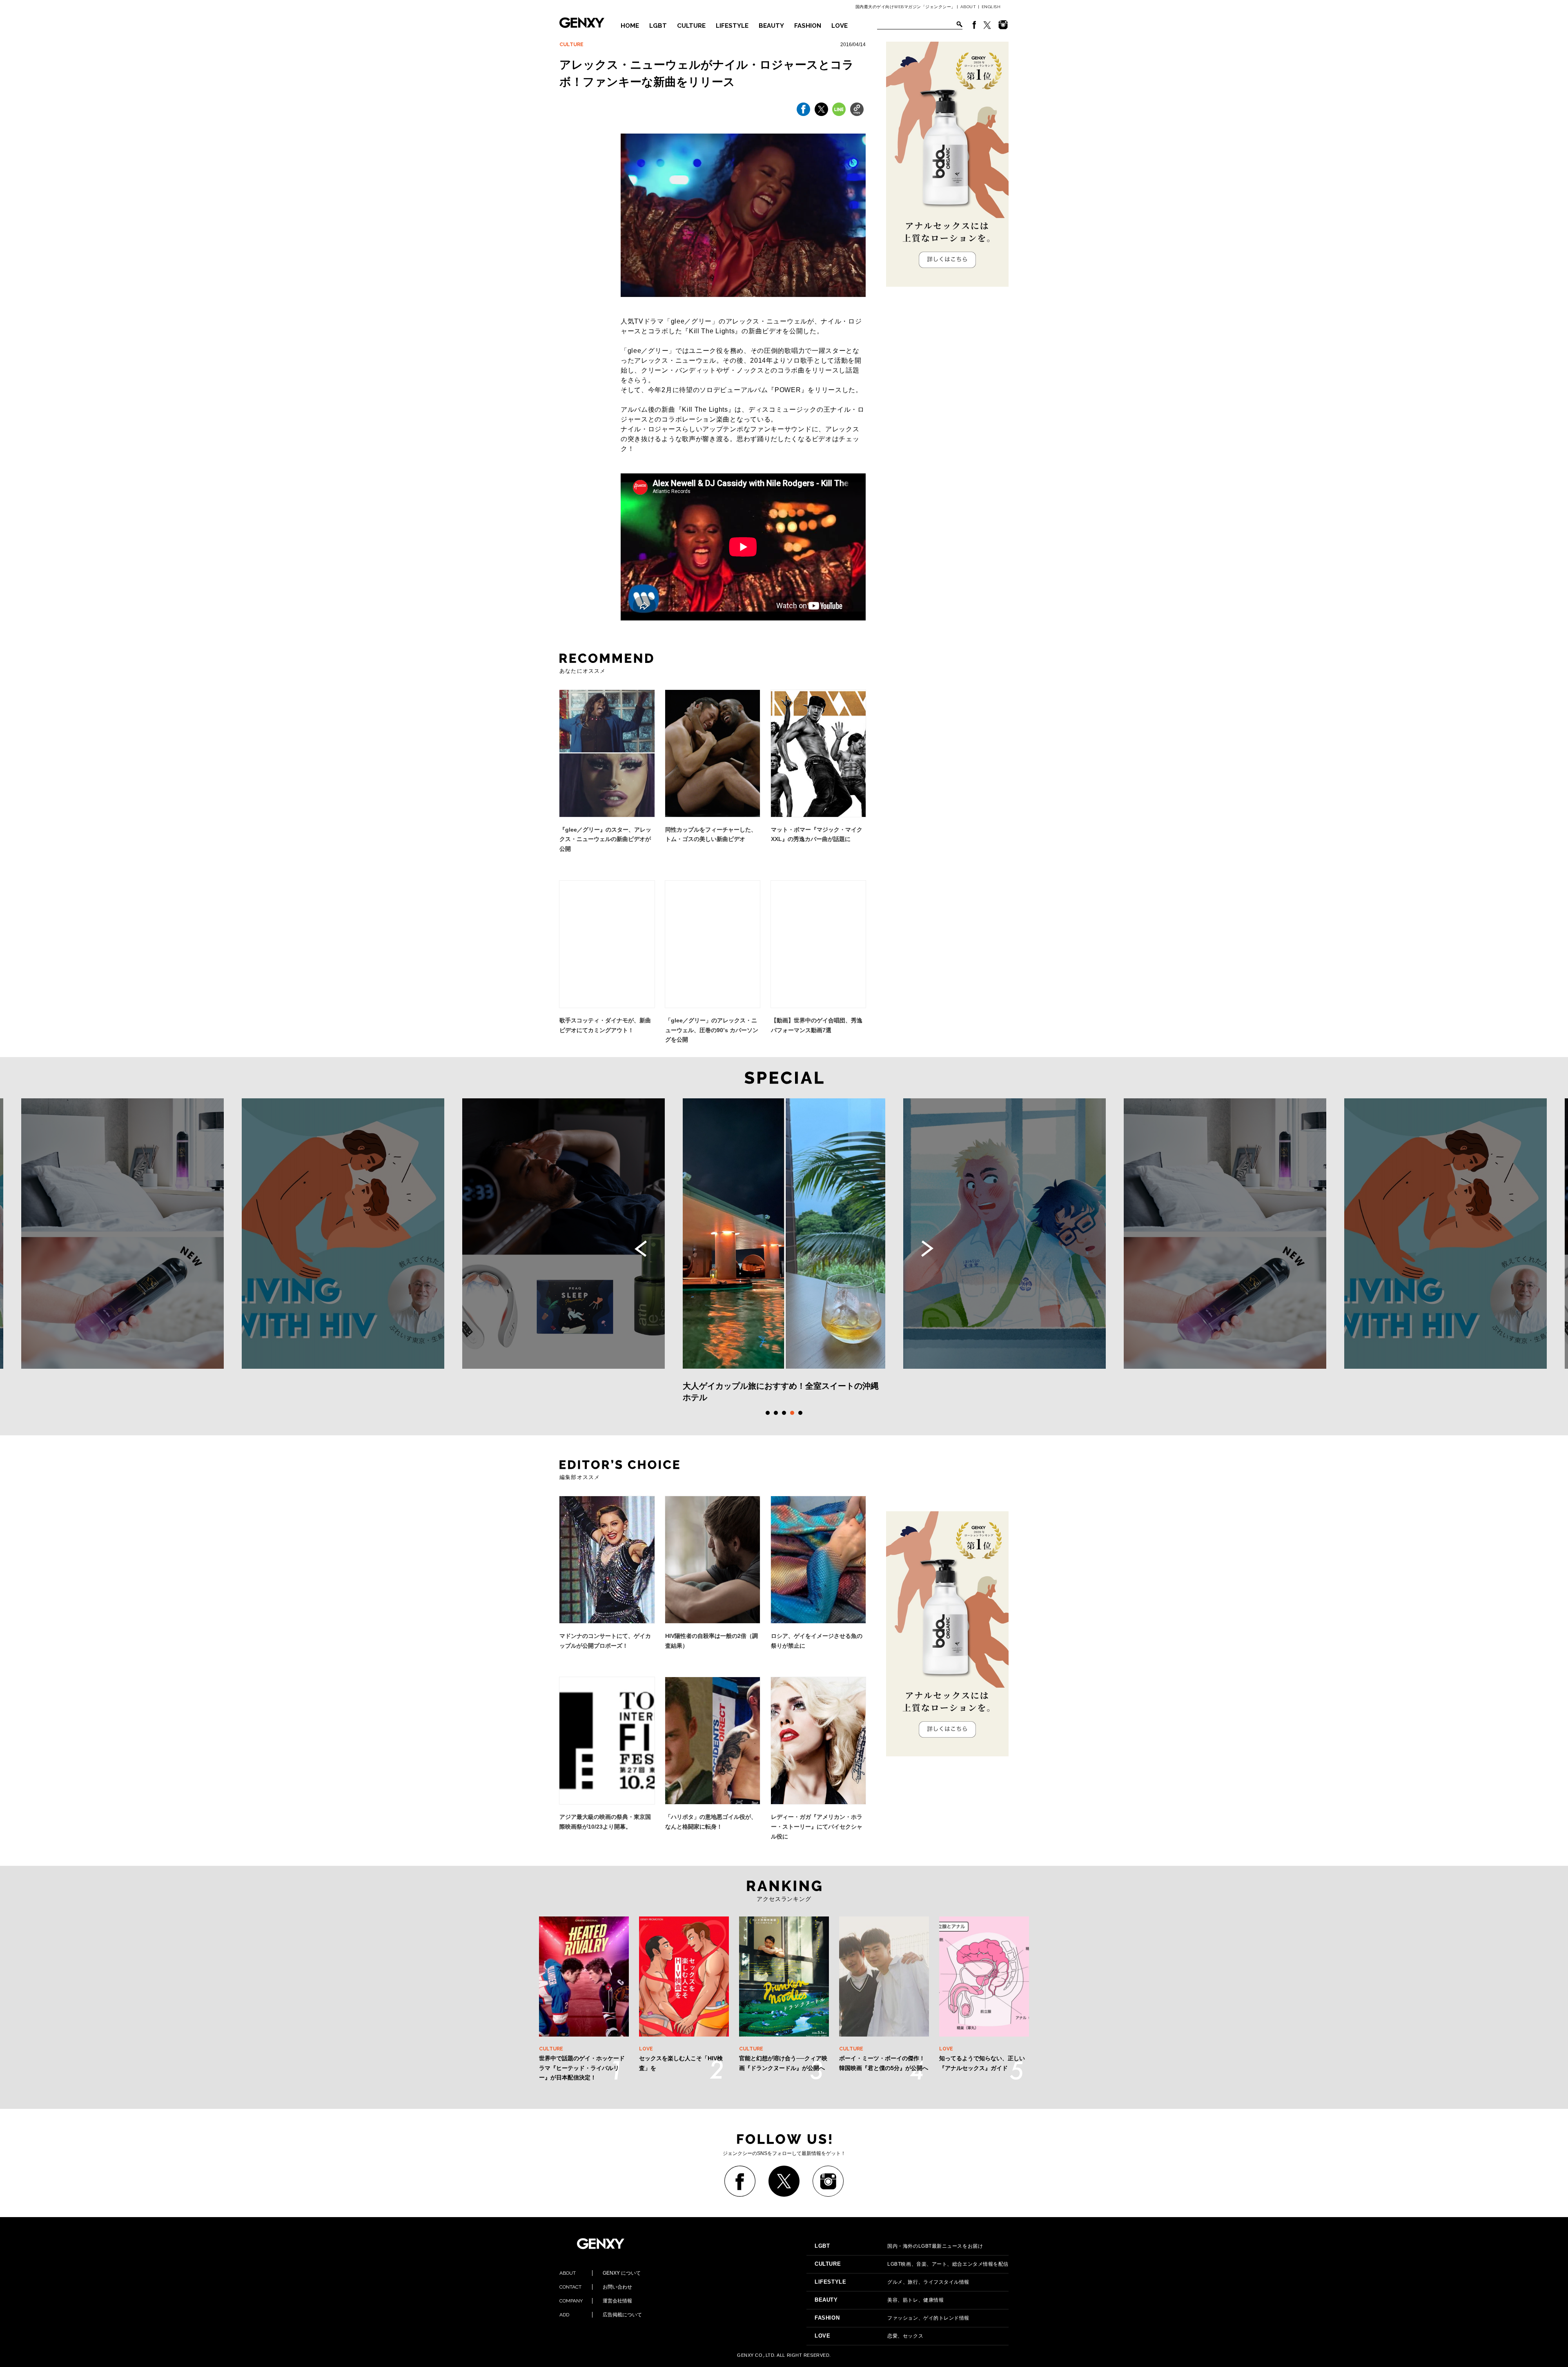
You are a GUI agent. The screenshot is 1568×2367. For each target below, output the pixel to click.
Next (927, 1249)
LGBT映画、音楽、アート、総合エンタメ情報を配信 (912, 2264)
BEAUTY (771, 26)
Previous (641, 1249)
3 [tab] (784, 1413)
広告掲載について (601, 2315)
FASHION (808, 26)
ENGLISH (991, 7)
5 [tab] (800, 1413)
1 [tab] (768, 1413)
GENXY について (600, 2273)
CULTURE (691, 26)
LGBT (658, 26)
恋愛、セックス (869, 2336)
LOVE (840, 26)
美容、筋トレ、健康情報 (879, 2300)
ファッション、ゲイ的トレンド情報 (892, 2318)
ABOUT (968, 7)
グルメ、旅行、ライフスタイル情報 (892, 2282)
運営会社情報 (596, 2301)
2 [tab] (776, 1413)
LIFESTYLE (732, 26)
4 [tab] (792, 1413)
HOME (630, 26)
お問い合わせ (596, 2287)
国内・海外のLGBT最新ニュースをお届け (899, 2246)
